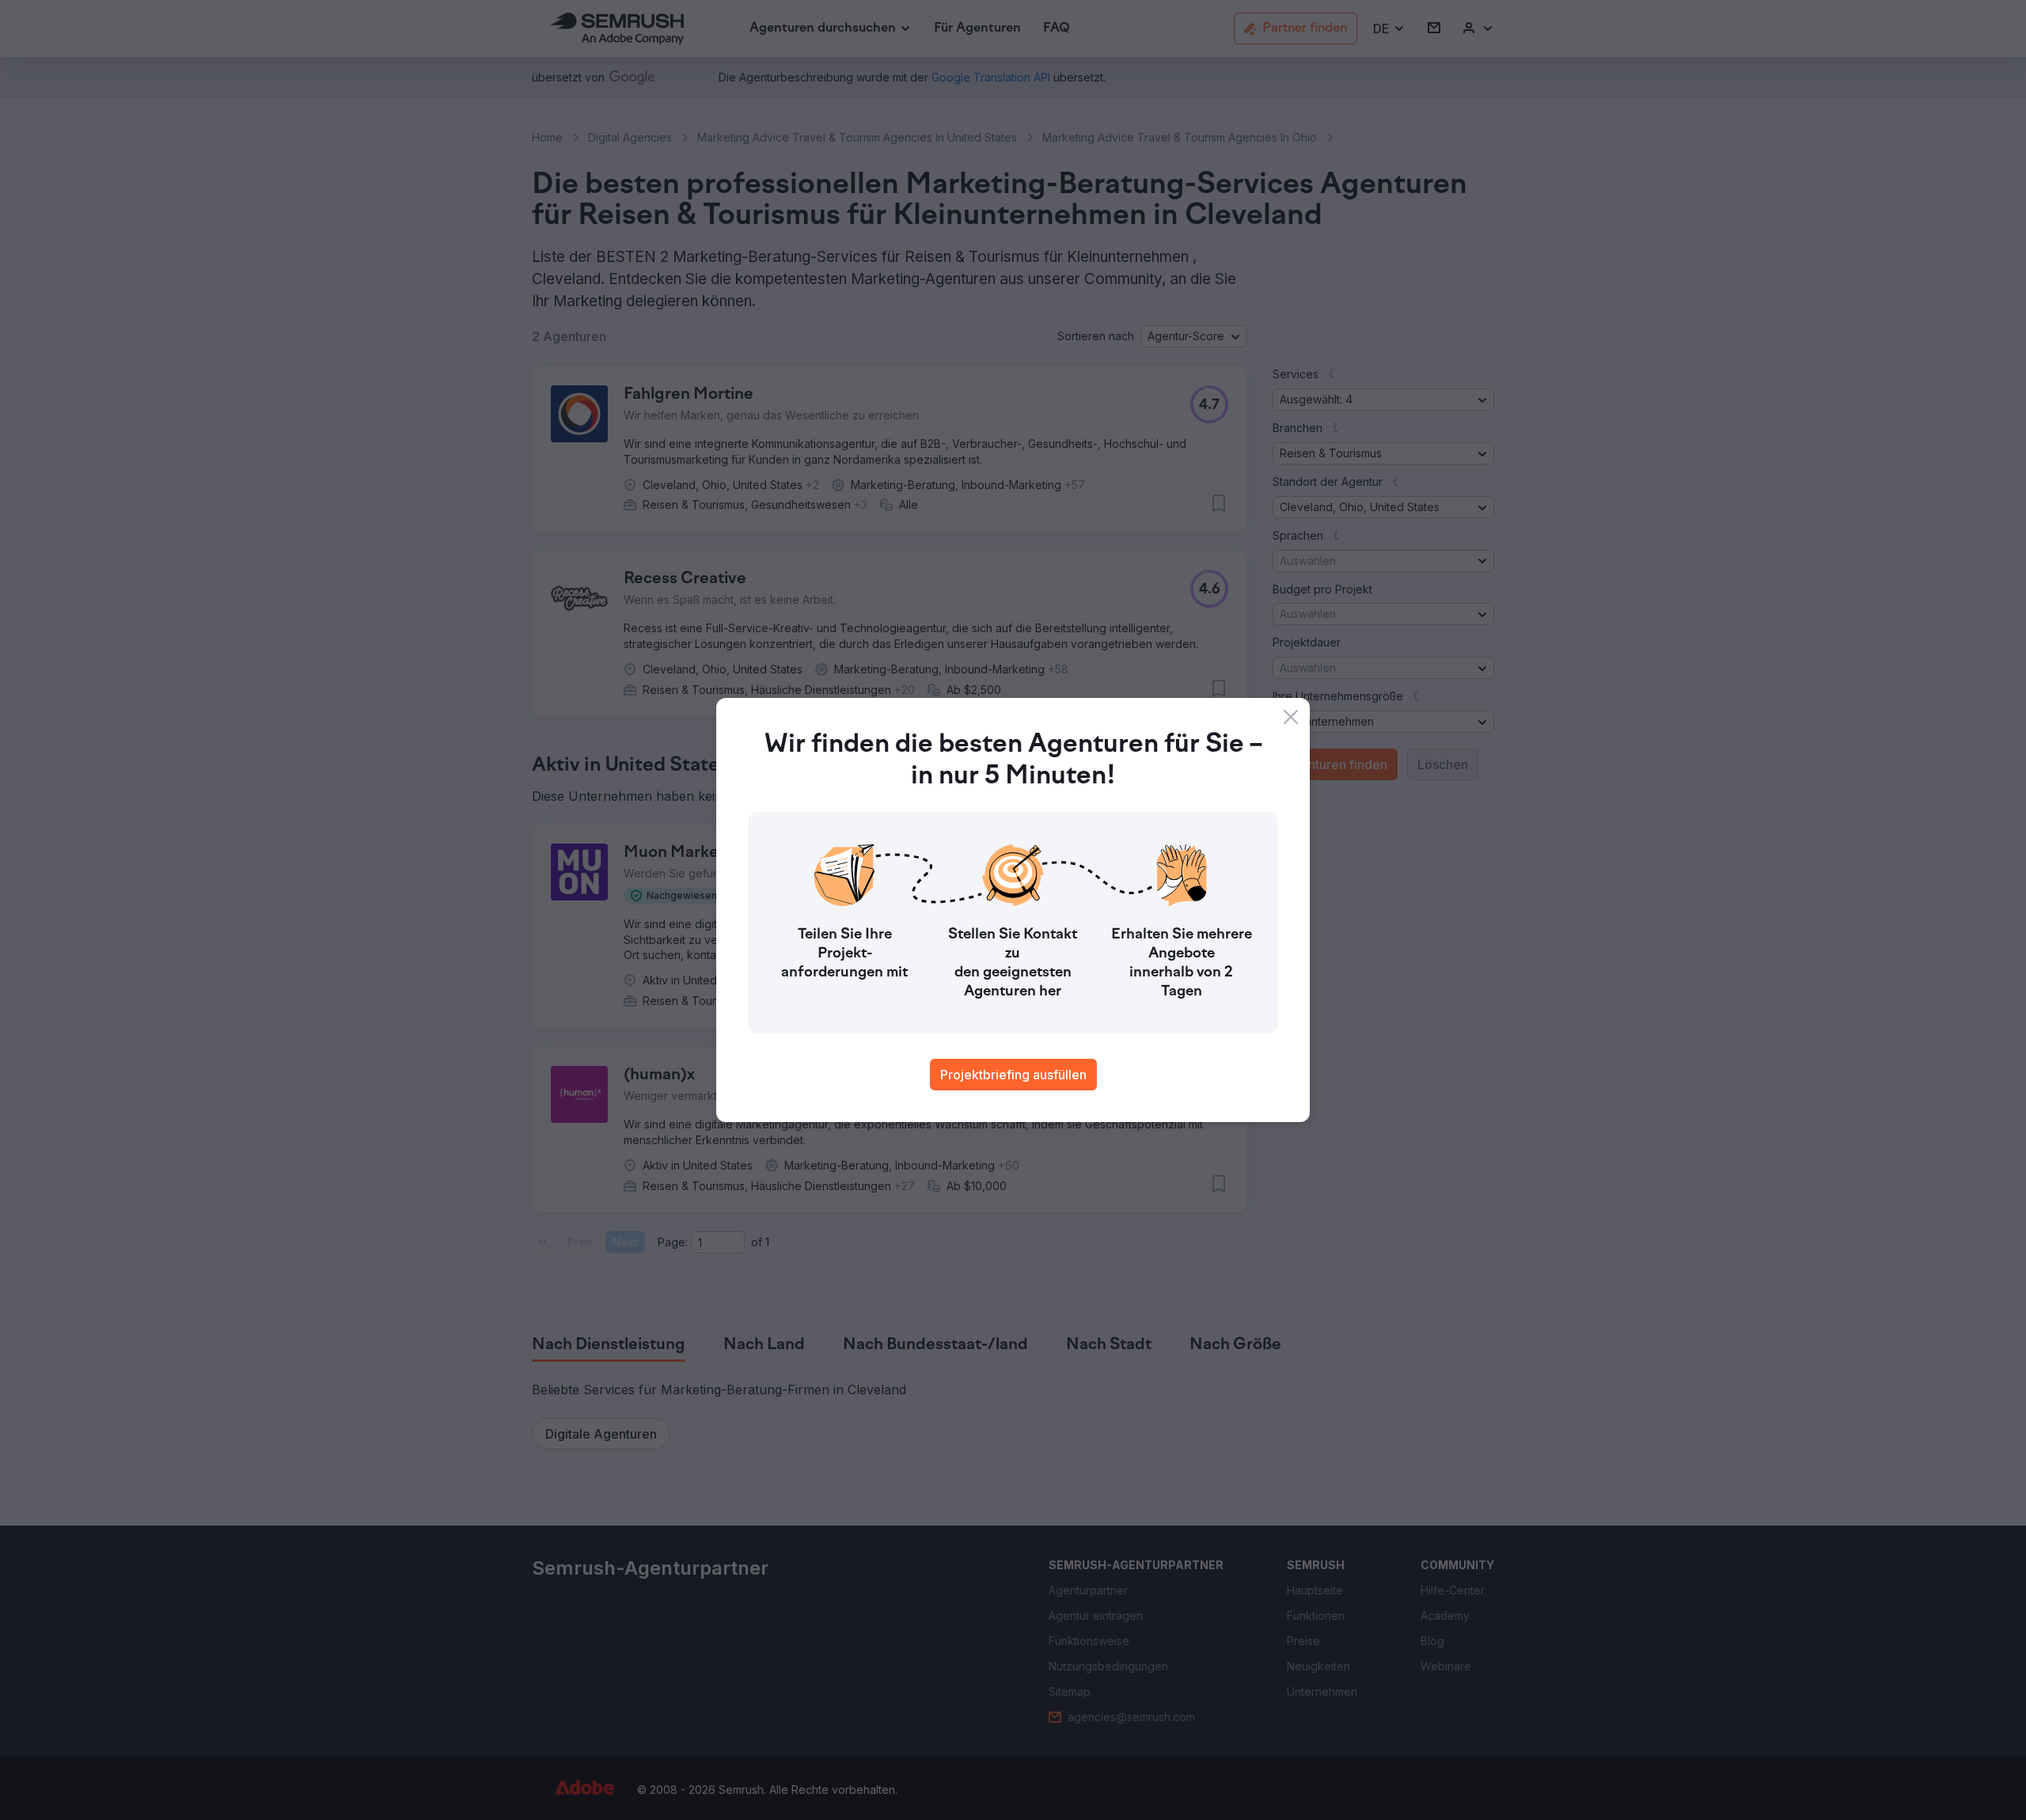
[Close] (1291, 717)
